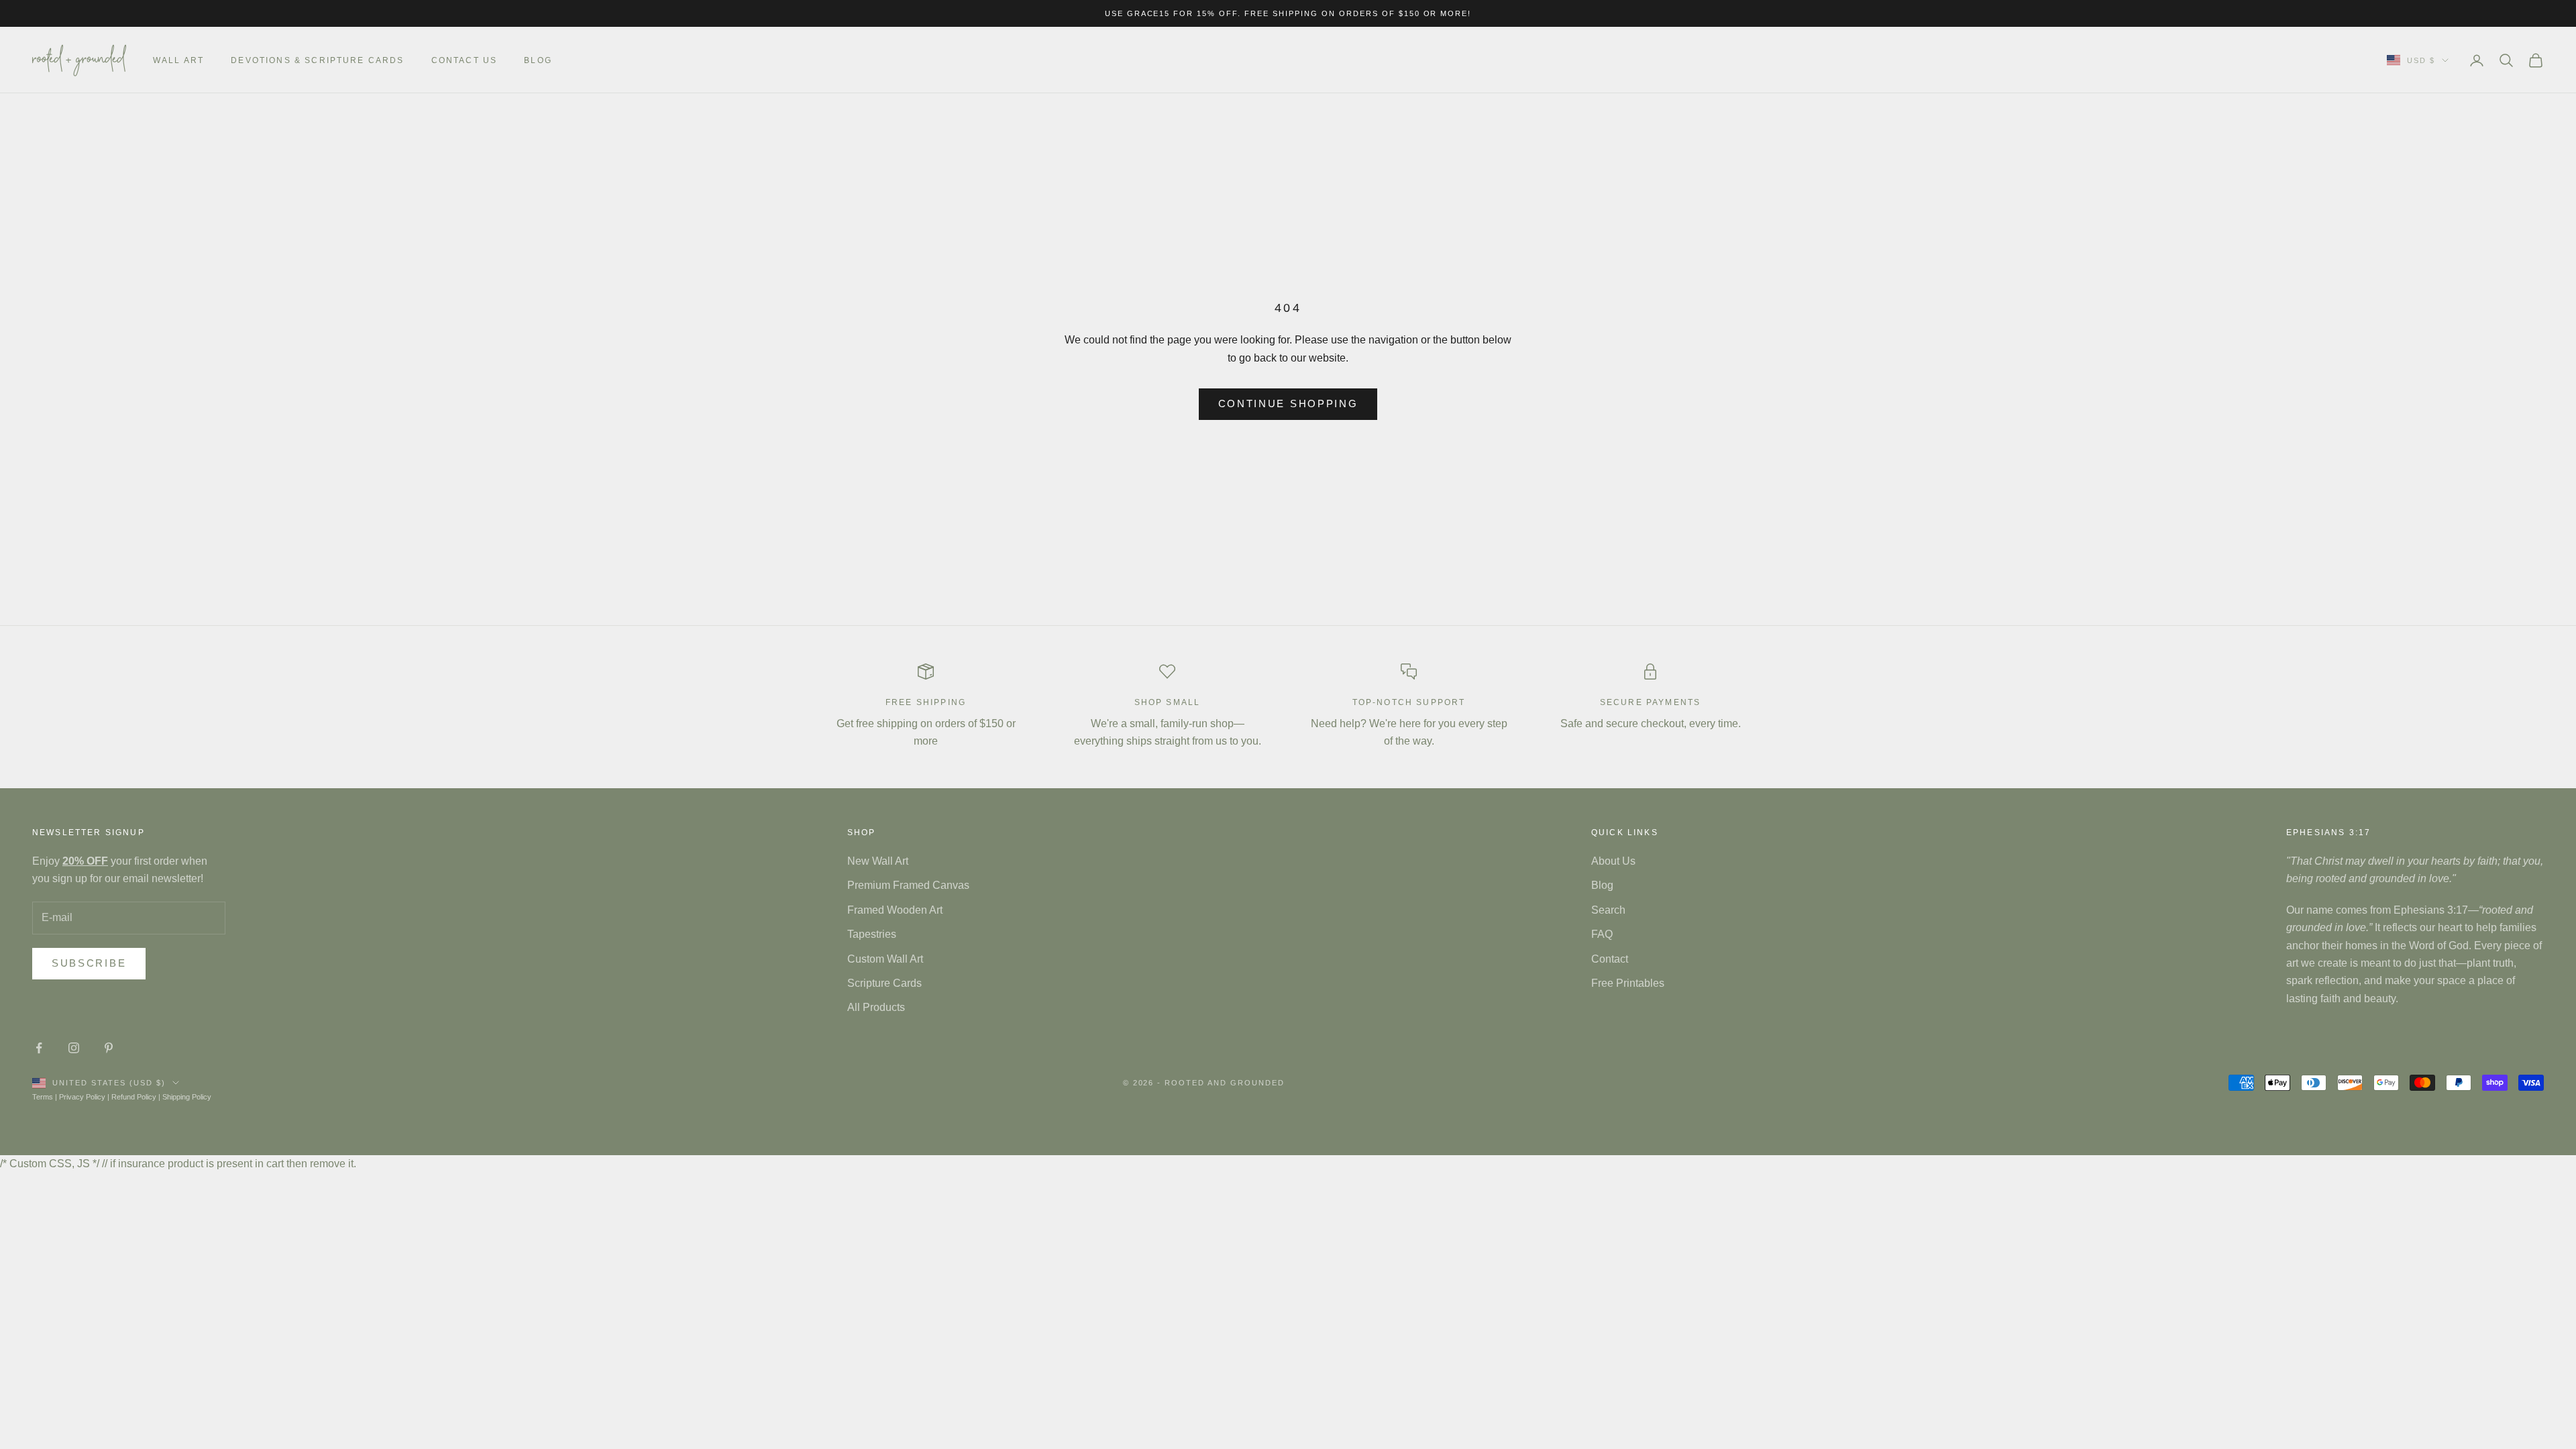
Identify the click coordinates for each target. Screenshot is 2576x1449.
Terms (43, 1097)
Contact (1610, 959)
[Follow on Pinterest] (109, 1048)
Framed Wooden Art (895, 910)
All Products (876, 1007)
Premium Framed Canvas (908, 885)
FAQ (1602, 934)
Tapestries (872, 934)
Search (1608, 910)
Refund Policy (134, 1097)
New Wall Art (878, 861)
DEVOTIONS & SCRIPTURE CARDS (317, 60)
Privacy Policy (82, 1097)
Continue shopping (1288, 404)
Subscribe (89, 963)
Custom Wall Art (885, 959)
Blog (538, 60)
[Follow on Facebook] (39, 1048)
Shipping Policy (187, 1097)
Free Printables (1628, 983)
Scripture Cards (884, 983)
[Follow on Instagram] (74, 1048)
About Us (1613, 861)
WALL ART (178, 60)
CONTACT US (465, 60)
